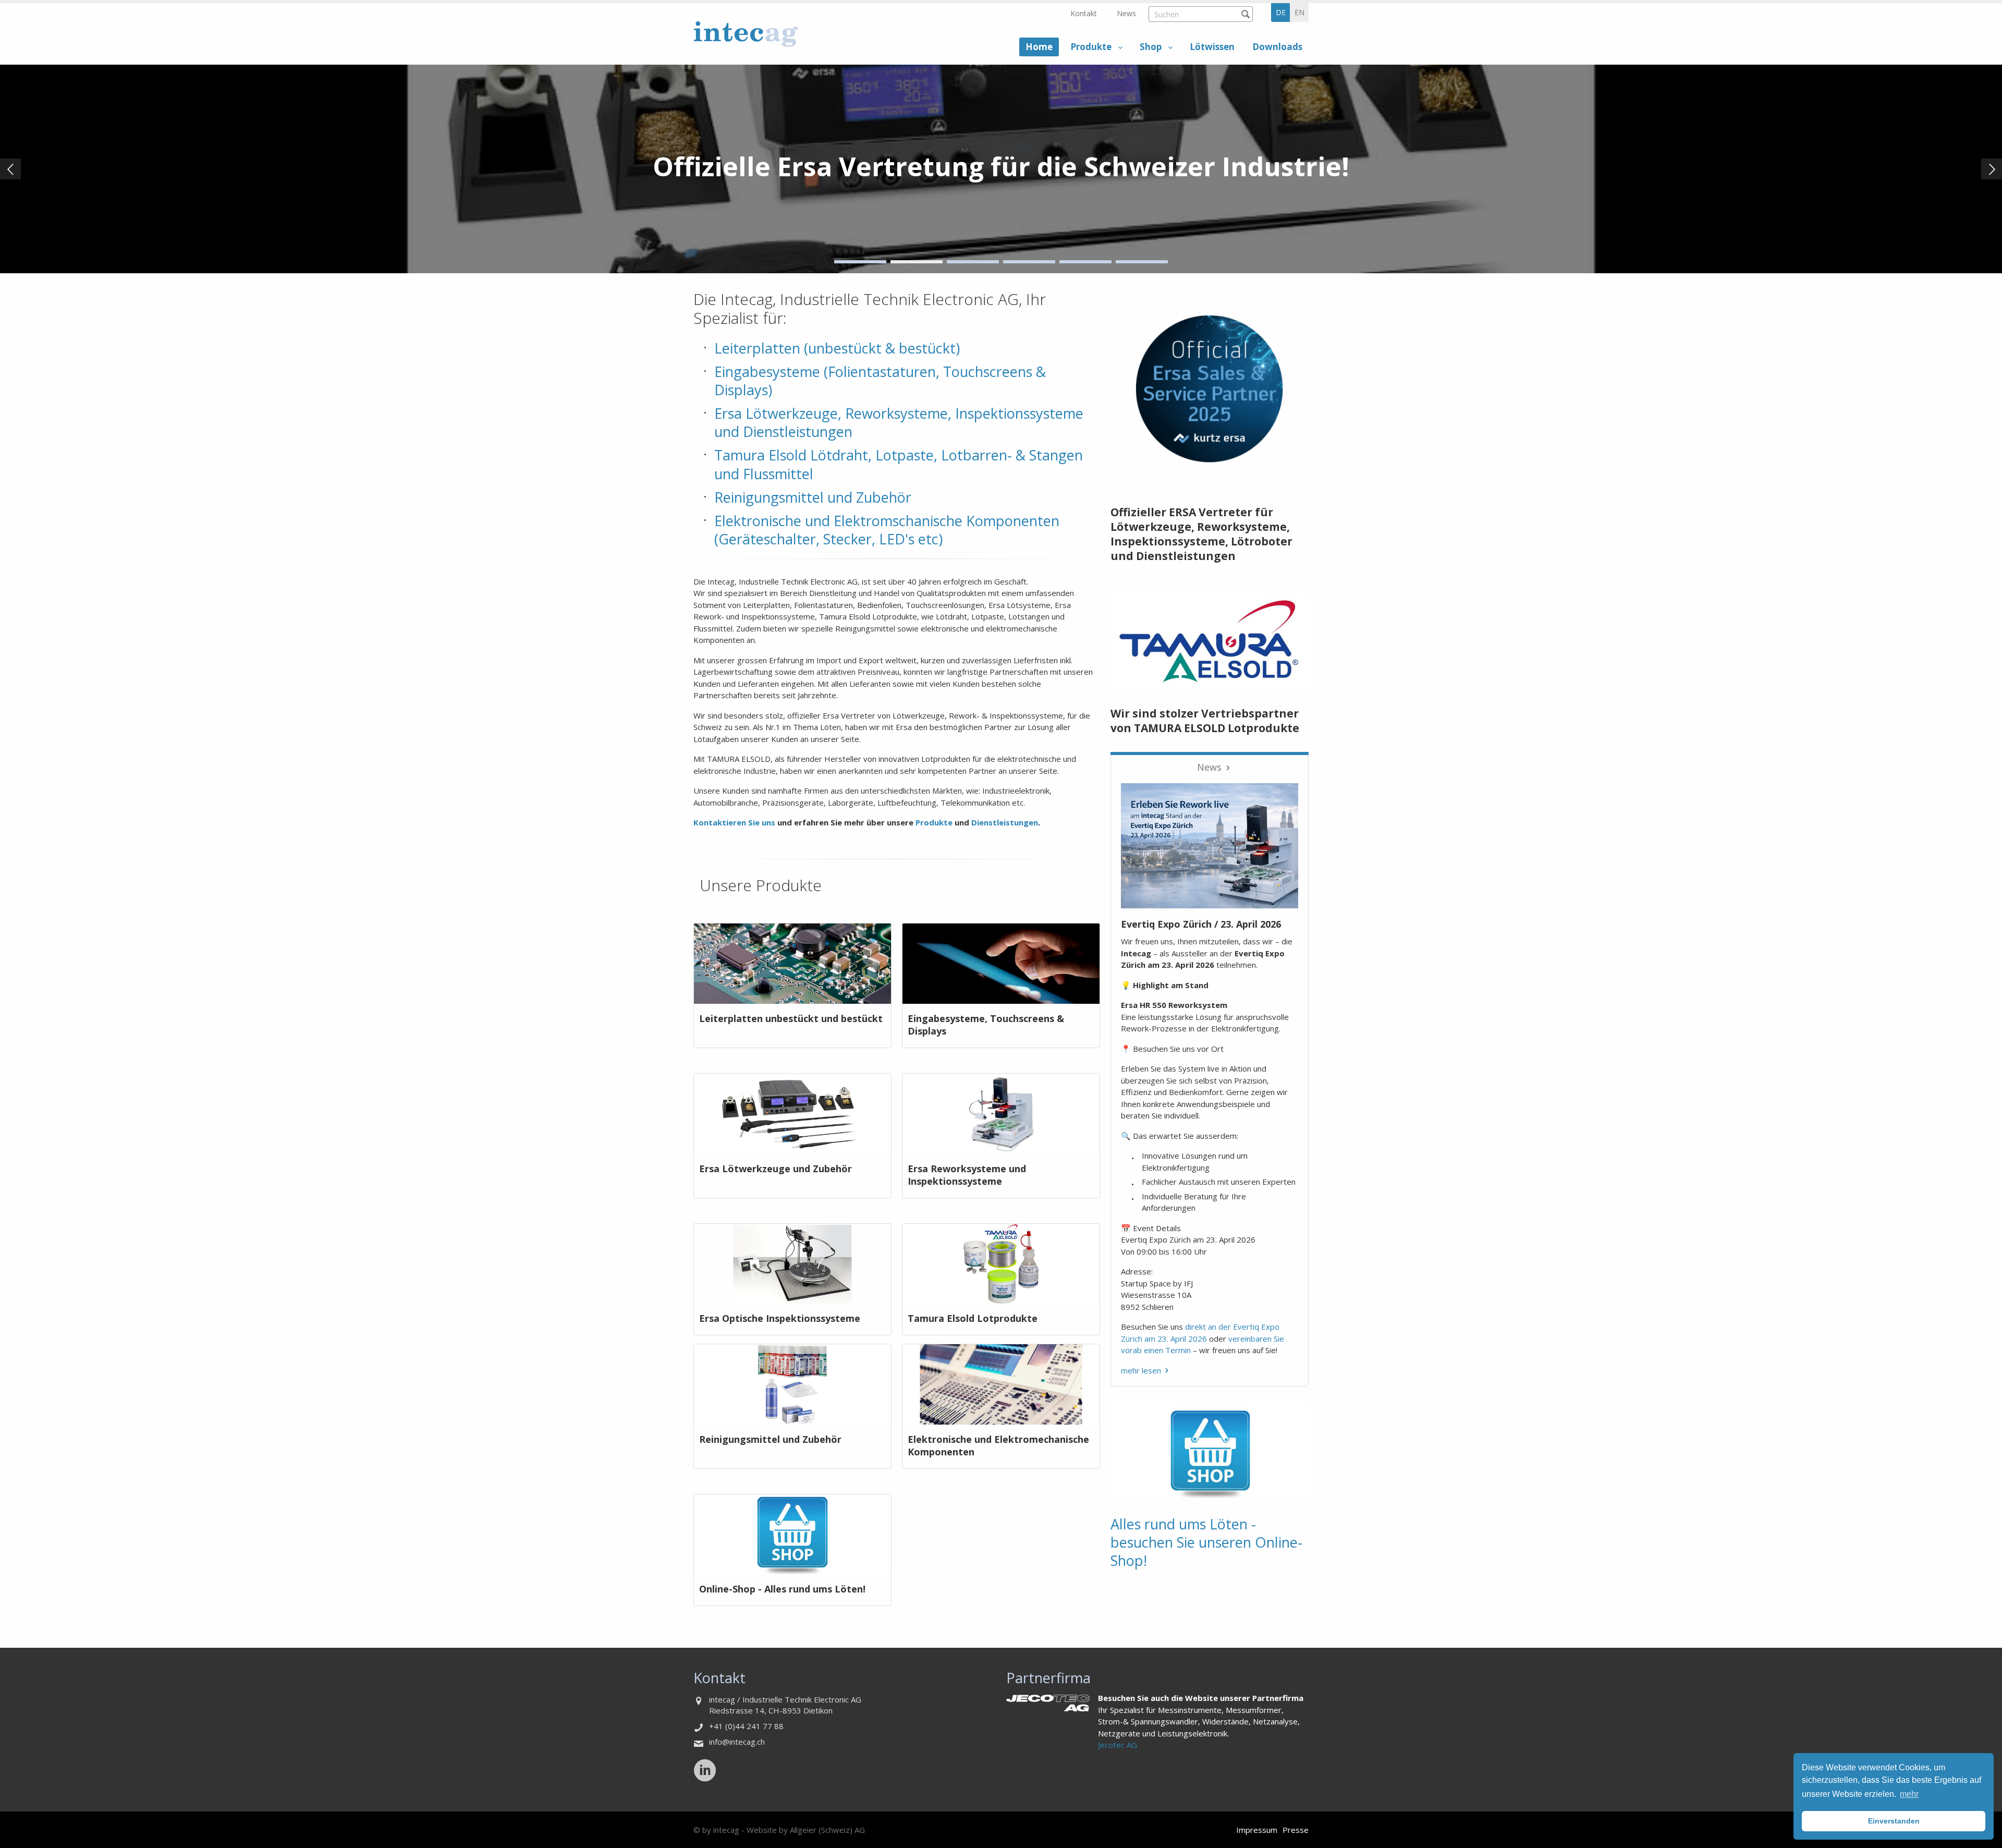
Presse (1296, 1830)
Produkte (1091, 47)
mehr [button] (1909, 1794)
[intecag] (746, 34)
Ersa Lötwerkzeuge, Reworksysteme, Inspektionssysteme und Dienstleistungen (899, 422)
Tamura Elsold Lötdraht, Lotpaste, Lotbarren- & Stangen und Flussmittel (899, 464)
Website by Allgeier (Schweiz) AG (806, 1830)
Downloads (1277, 47)
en (1299, 12)
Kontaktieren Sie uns (734, 822)
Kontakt (1084, 13)
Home (1039, 47)
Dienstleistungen (1005, 822)
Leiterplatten (757, 348)
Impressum (1257, 1830)
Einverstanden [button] (1894, 1821)
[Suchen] (1245, 14)
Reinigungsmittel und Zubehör (813, 497)
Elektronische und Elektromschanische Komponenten (887, 521)
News (1126, 13)
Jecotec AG (1118, 1745)
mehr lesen (1141, 1370)
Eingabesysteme (767, 372)
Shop (1151, 47)
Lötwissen (1212, 47)
